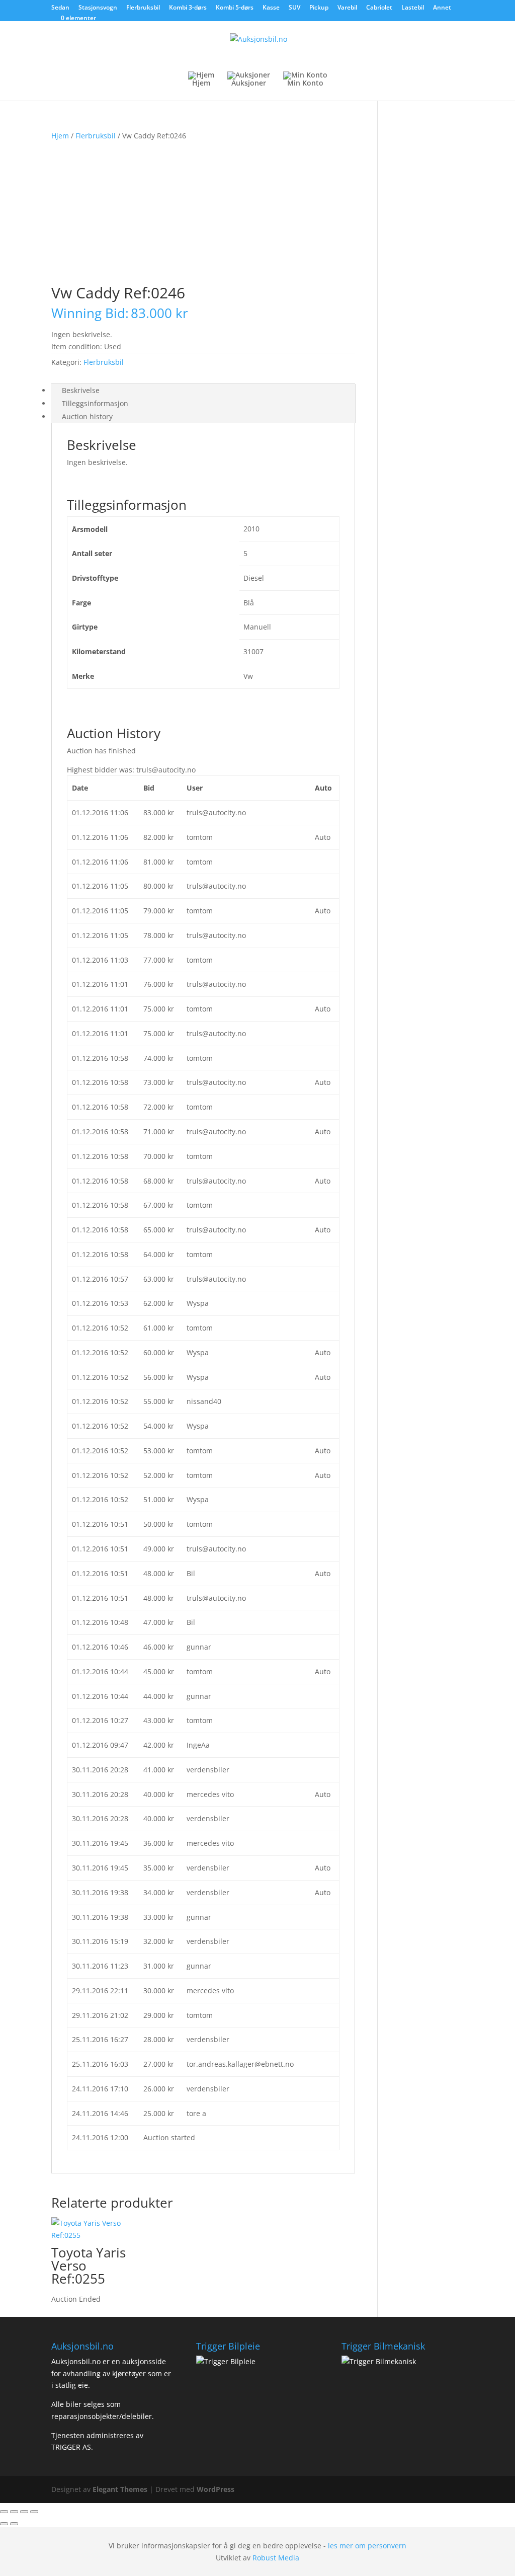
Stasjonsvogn (98, 8)
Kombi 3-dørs (188, 8)
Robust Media (276, 2558)
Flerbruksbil (143, 8)
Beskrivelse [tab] (81, 390)
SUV (294, 8)
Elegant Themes (120, 2489)
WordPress (216, 2489)
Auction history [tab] (87, 416)
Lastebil (413, 8)
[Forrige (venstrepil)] (4, 2524)
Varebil (347, 8)
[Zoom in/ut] (4, 2512)
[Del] (24, 2512)
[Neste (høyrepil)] (14, 2524)
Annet (442, 8)
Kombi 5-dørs (235, 8)
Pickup (319, 8)
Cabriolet (379, 8)
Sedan (60, 8)
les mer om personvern (367, 2546)
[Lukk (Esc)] (34, 2512)
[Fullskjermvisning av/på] (14, 2512)
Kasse (271, 8)
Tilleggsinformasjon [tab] (95, 403)
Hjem (60, 136)
